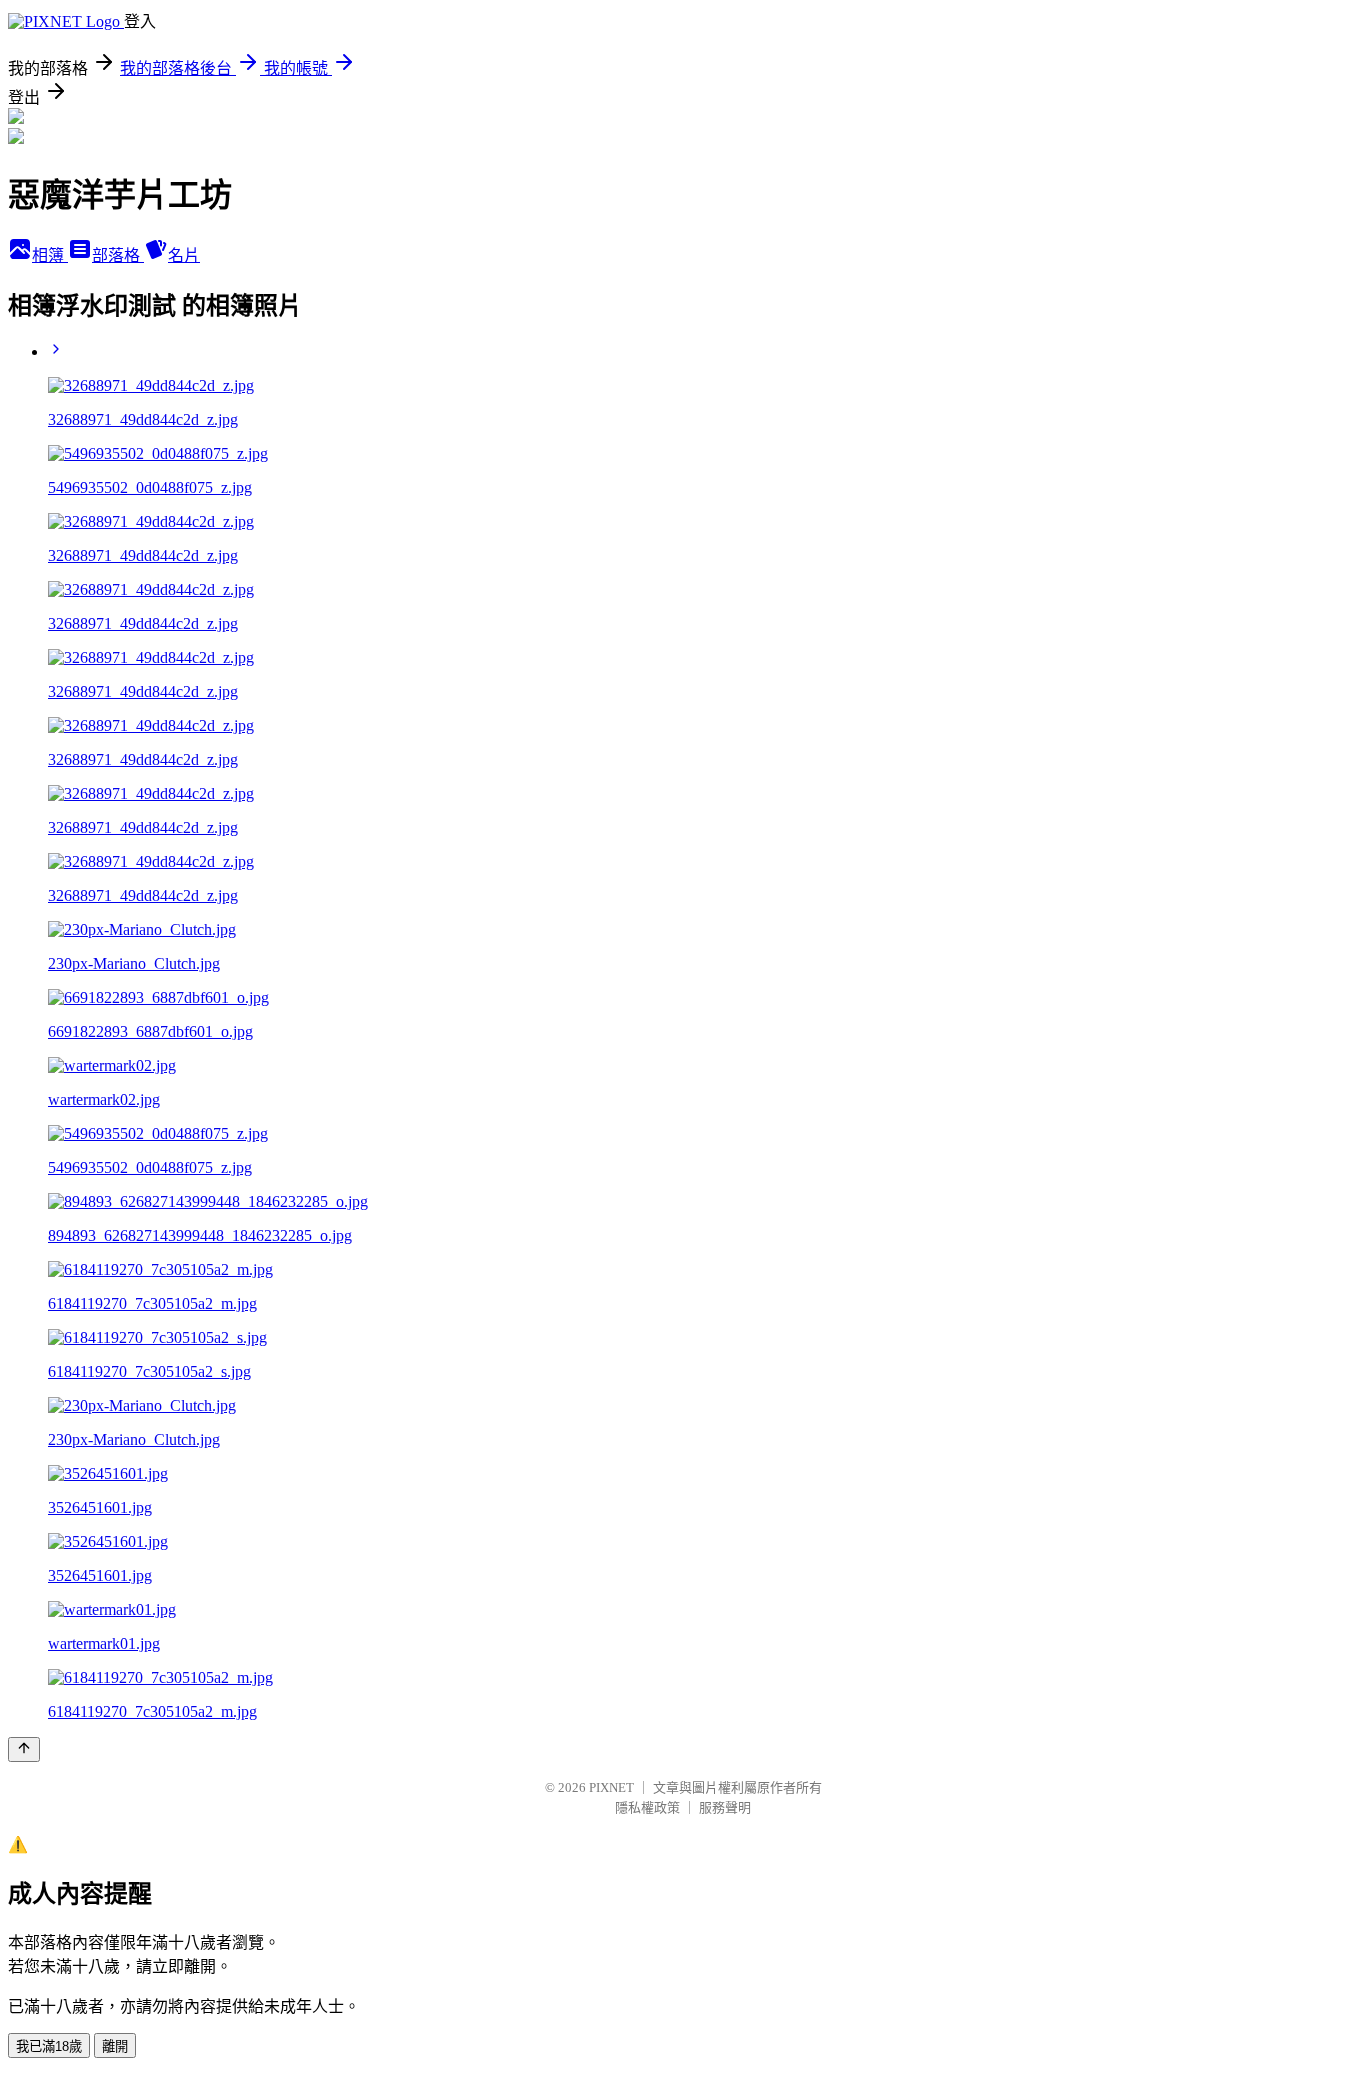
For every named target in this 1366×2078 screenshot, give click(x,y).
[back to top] (24, 1749)
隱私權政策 (647, 1807)
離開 (115, 2046)
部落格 (118, 255)
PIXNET (611, 1787)
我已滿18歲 (49, 2046)
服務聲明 (725, 1807)
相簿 (50, 255)
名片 (184, 255)
